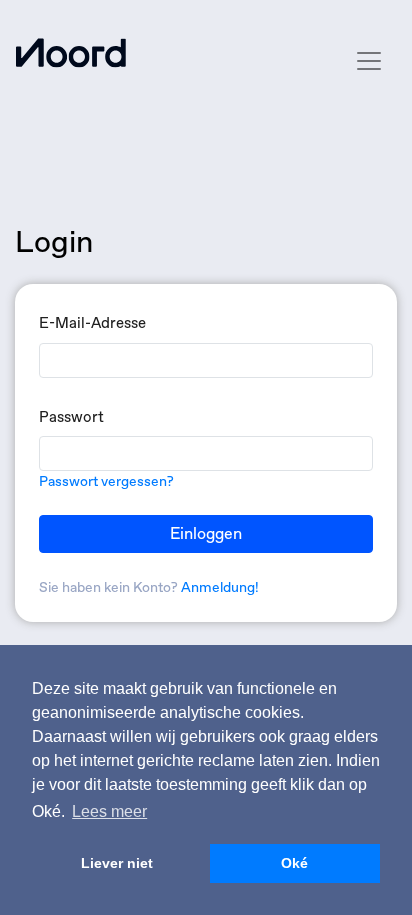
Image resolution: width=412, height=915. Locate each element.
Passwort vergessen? (106, 481)
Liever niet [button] (117, 863)
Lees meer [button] (109, 811)
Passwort (71, 417)
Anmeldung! (220, 587)
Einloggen (206, 533)
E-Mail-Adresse (92, 323)
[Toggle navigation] (369, 61)
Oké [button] (294, 863)
